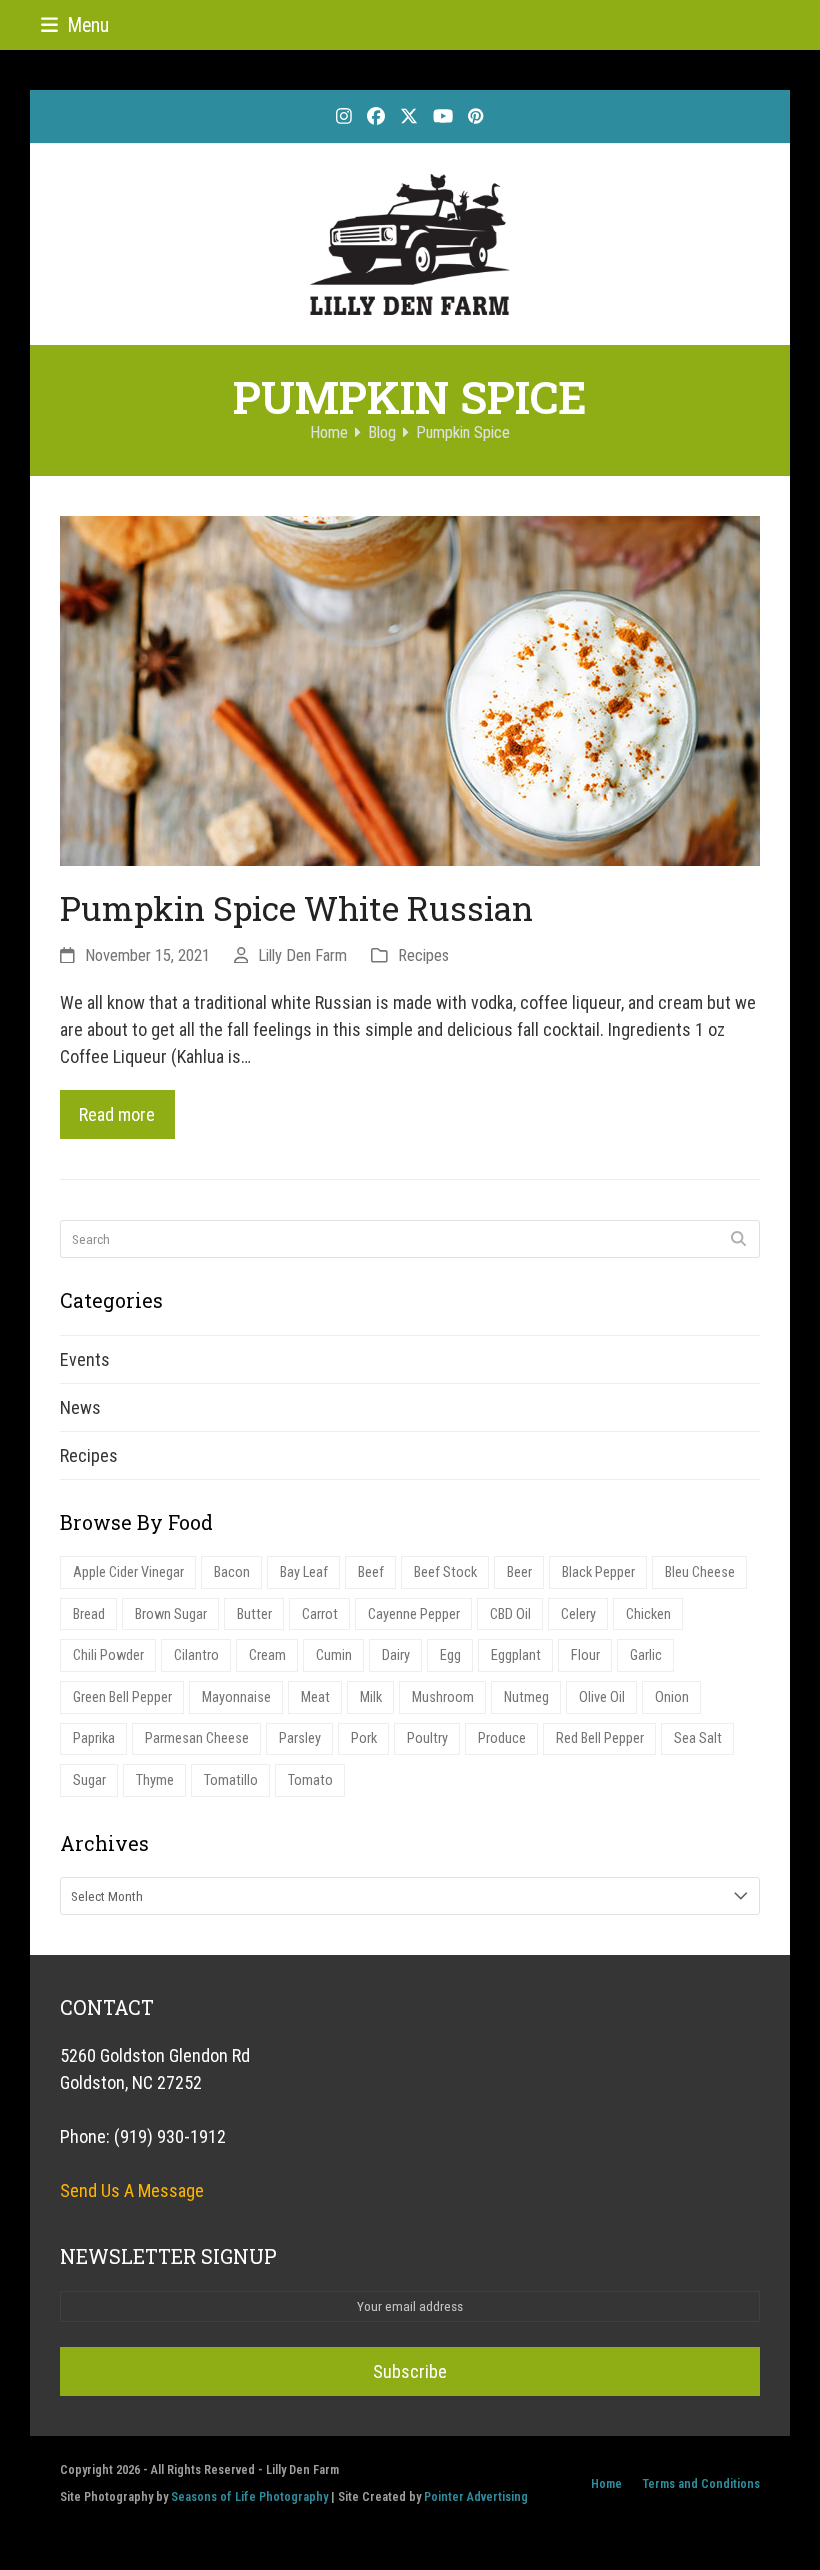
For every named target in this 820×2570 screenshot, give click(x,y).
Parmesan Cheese (197, 1738)
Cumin (334, 1655)
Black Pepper (598, 1572)
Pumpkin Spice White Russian (296, 908)
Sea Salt (698, 1738)
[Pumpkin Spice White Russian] (410, 689)
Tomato (310, 1780)
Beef (371, 1572)
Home (606, 2483)
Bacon (232, 1572)
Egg (450, 1655)
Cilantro (196, 1655)
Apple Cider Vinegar (128, 1572)
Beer (519, 1572)
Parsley (300, 1738)
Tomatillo (231, 1780)
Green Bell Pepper (122, 1697)
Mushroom (443, 1697)
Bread (89, 1614)
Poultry (427, 1738)
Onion (672, 1697)
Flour (585, 1655)
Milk (371, 1697)
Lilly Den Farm (302, 955)
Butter (254, 1614)
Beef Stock (445, 1572)
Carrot (320, 1614)
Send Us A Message (132, 2190)
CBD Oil (510, 1614)
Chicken (648, 1614)
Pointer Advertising (476, 2496)
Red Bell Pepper (600, 1738)
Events (85, 1359)
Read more (117, 1114)
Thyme (155, 1780)
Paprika (94, 1738)
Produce (502, 1738)
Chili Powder (108, 1655)
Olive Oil (602, 1697)
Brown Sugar (171, 1614)
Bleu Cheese (700, 1572)
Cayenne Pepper (414, 1614)
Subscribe (410, 2371)
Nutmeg (526, 1697)
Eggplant (516, 1655)
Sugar (89, 1780)
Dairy (396, 1655)
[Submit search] (738, 1239)
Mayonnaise (236, 1697)
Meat (315, 1697)
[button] (75, 25)
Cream (267, 1655)
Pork (364, 1738)
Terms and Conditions (701, 2483)
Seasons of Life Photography (249, 2496)
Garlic (646, 1655)
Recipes (423, 955)
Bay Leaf (304, 1572)
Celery (578, 1614)
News (80, 1407)
